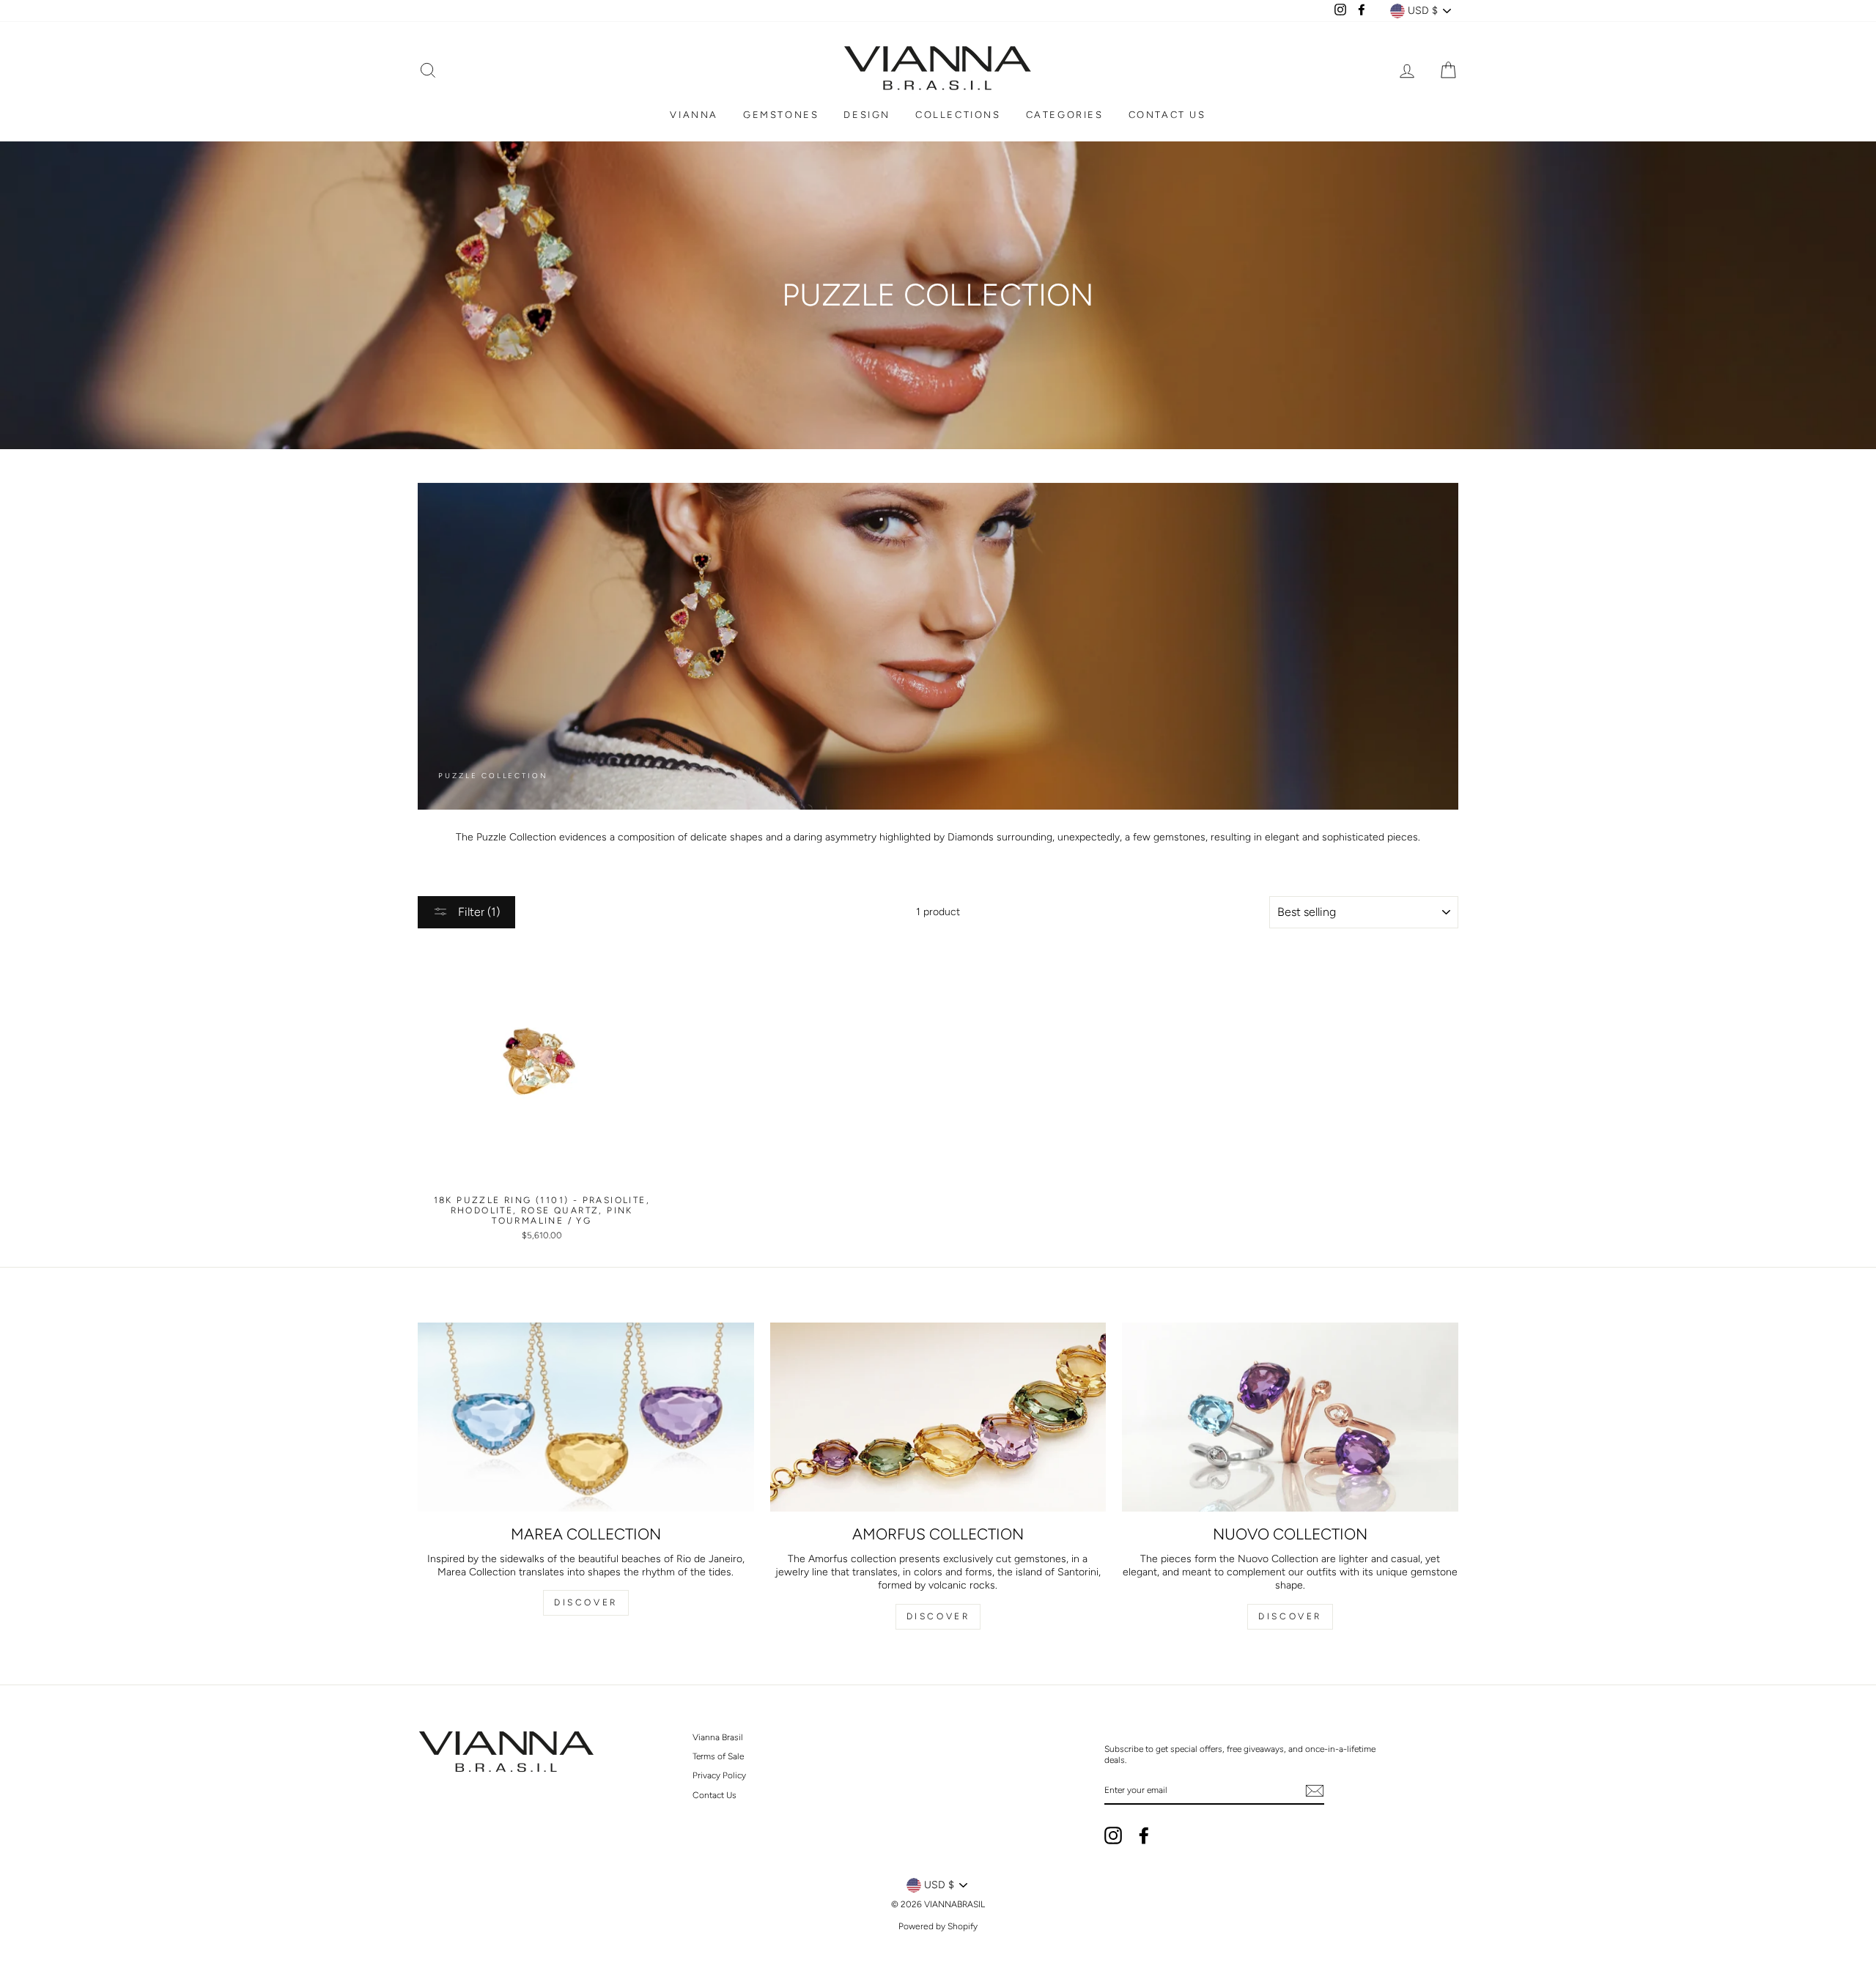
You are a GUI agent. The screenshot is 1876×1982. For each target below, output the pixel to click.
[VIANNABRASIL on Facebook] (1144, 1835)
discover (938, 1616)
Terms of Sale (718, 1756)
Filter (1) (477, 912)
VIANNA (694, 115)
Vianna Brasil (718, 1737)
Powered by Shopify (938, 1926)
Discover (586, 1602)
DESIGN (867, 115)
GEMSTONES (781, 115)
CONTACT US (1167, 115)
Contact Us (714, 1795)
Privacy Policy (719, 1775)
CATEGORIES (1065, 115)
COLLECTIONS (958, 115)
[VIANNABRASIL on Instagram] (1113, 1835)
